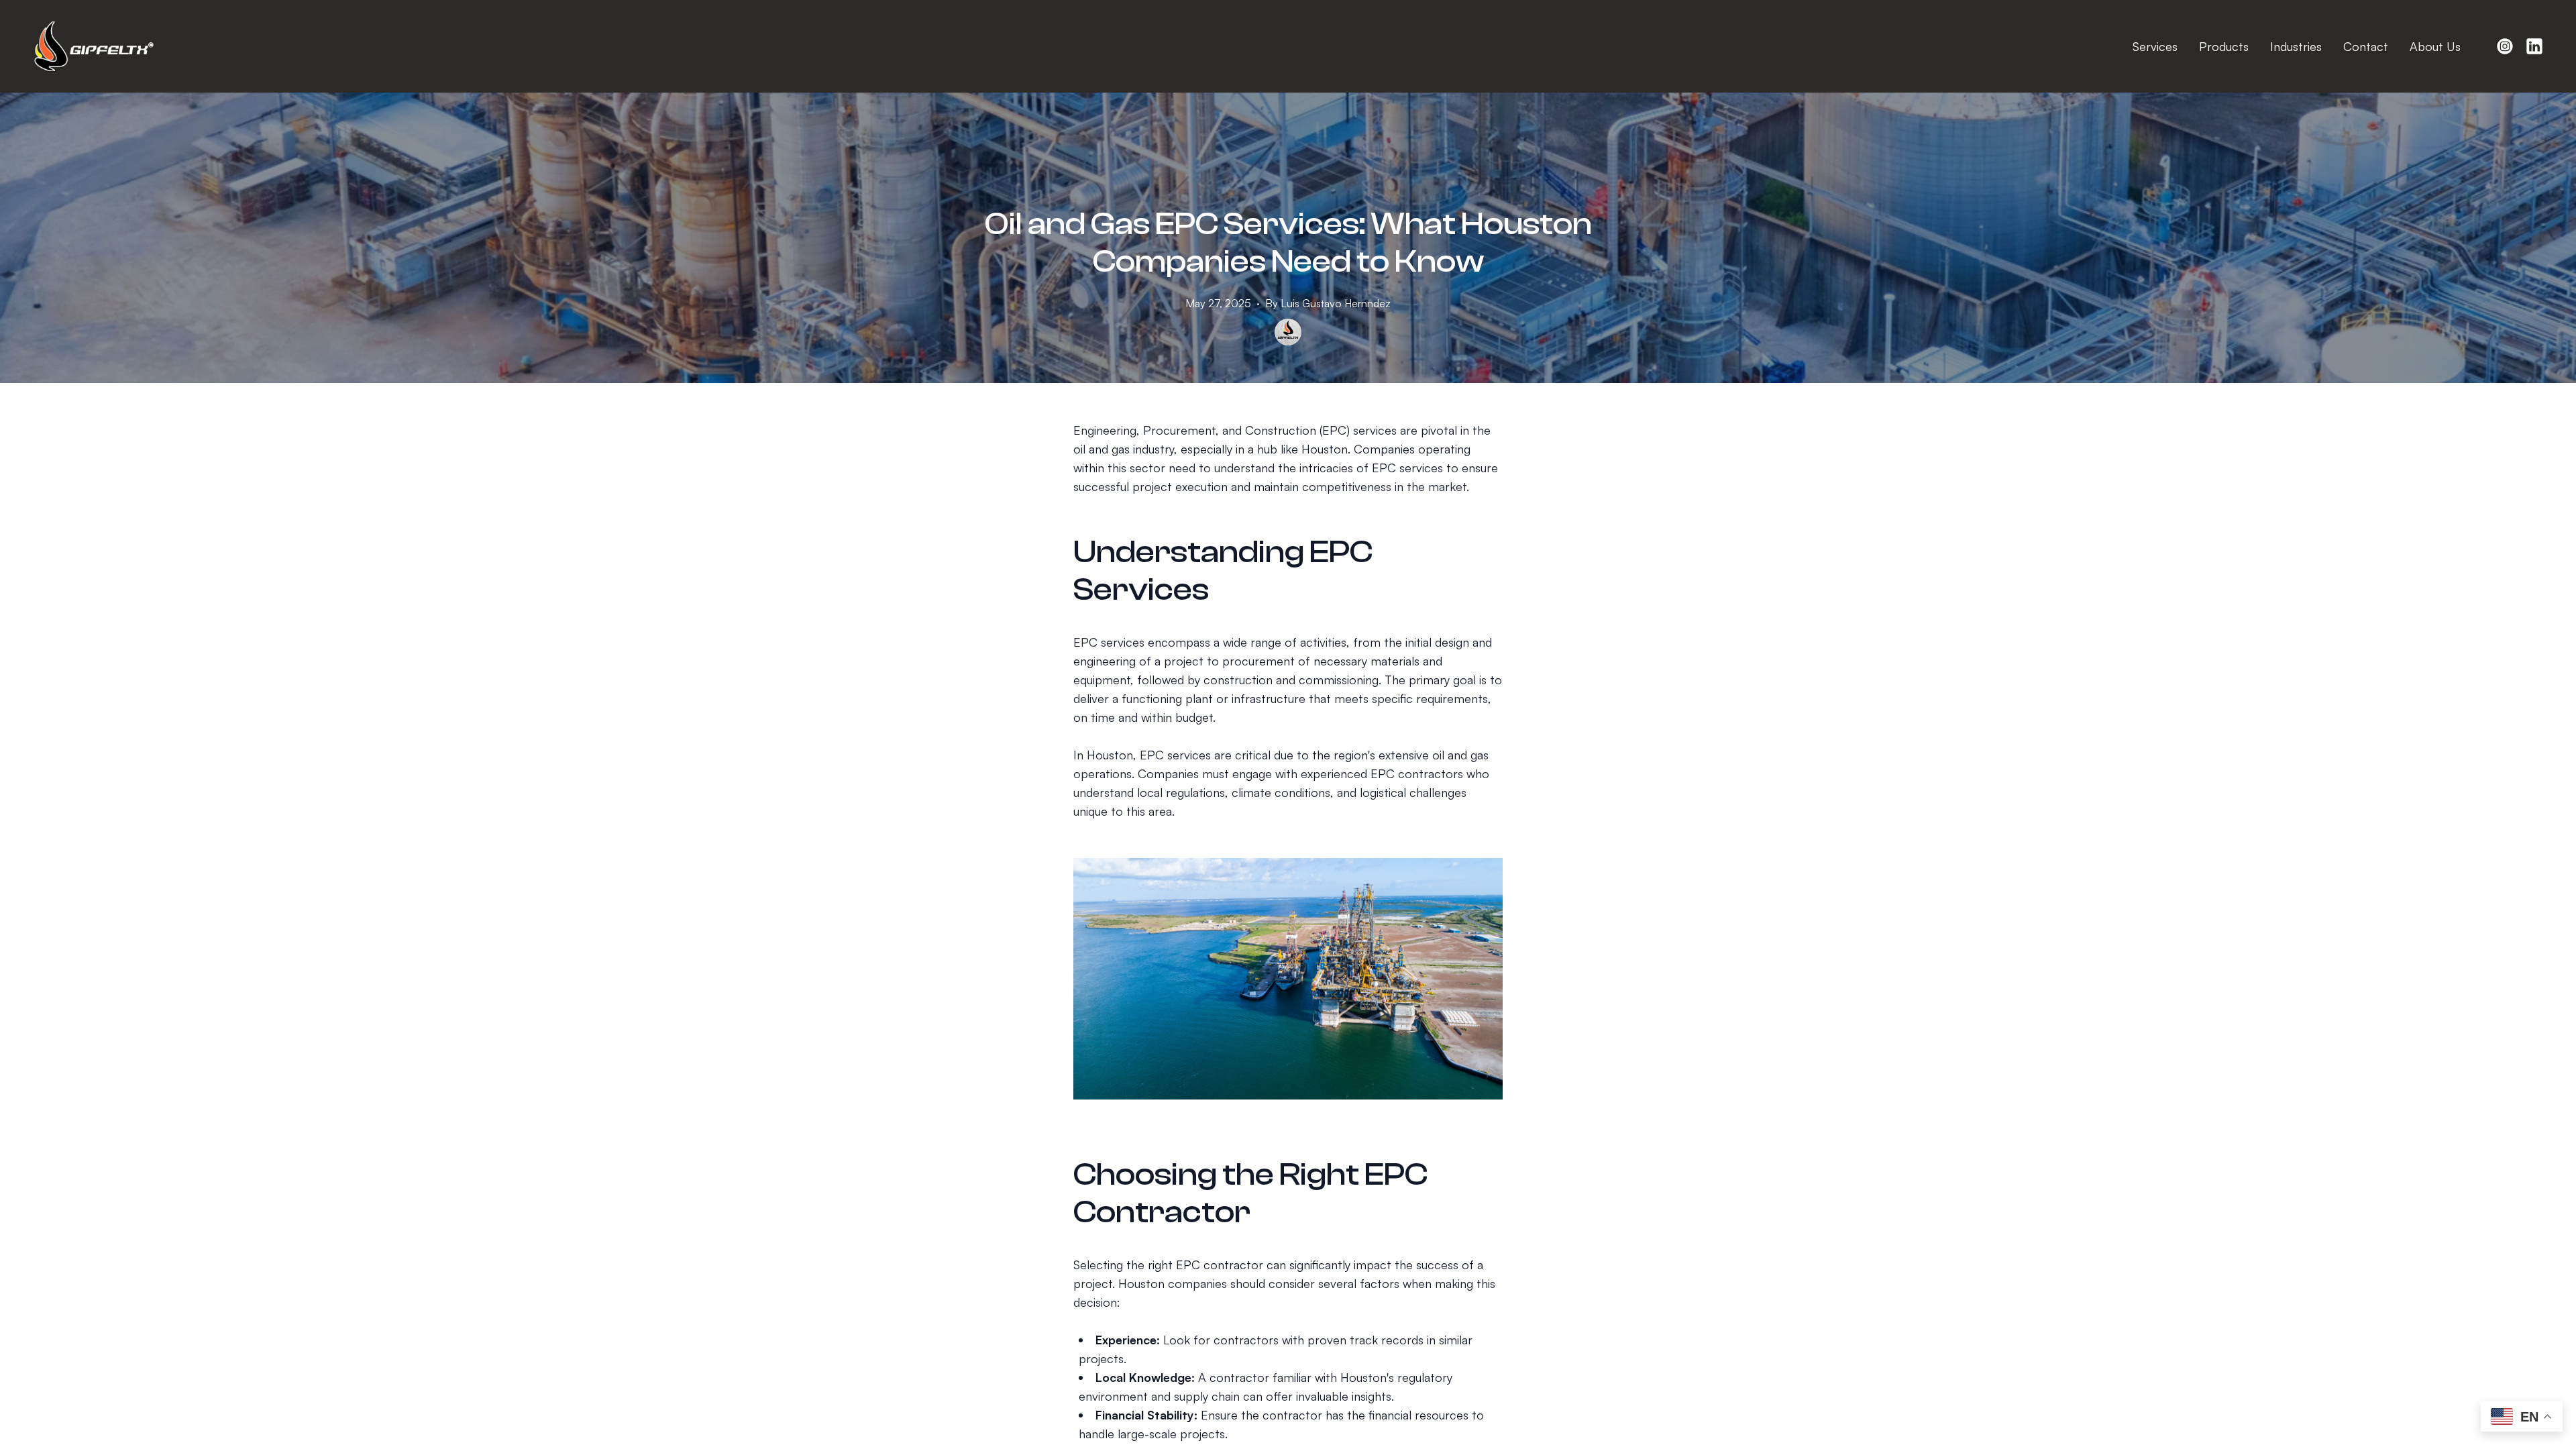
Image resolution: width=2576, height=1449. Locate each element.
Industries (2296, 46)
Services (2155, 46)
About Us (2435, 46)
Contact (2366, 46)
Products (2224, 46)
